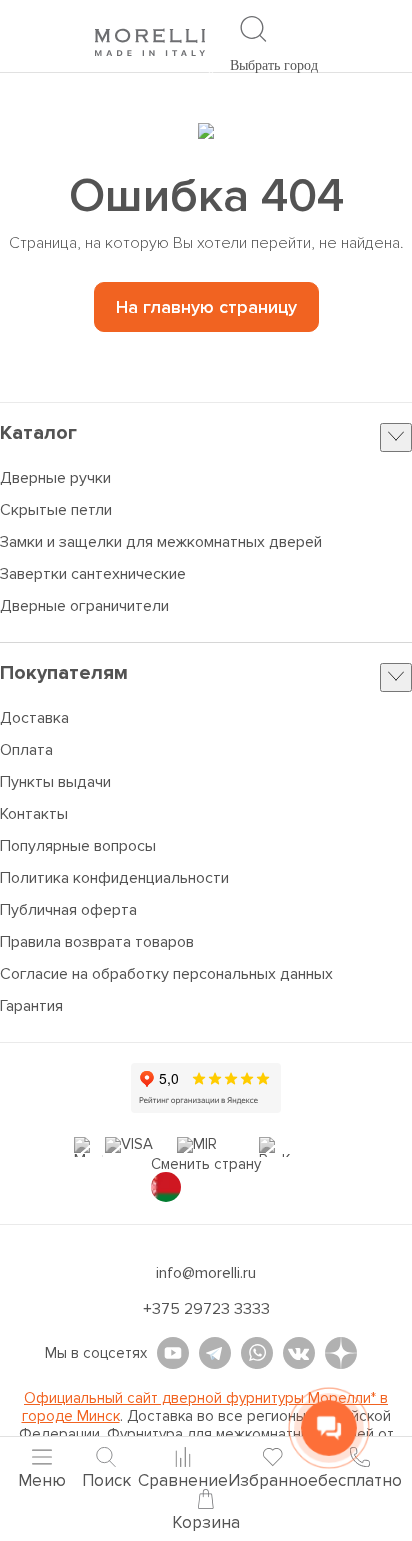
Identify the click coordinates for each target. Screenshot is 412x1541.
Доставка (34, 718)
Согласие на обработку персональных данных (166, 974)
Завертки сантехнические (93, 574)
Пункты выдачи (55, 782)
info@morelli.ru (206, 1273)
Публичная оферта (68, 910)
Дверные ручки (55, 478)
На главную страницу (206, 307)
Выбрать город (274, 65)
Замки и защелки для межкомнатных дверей (161, 542)
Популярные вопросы (78, 846)
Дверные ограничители (84, 606)
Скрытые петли (56, 510)
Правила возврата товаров (97, 942)
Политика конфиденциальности (114, 878)
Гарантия (31, 1006)
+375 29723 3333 (206, 1309)
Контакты (34, 814)
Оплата (26, 750)
